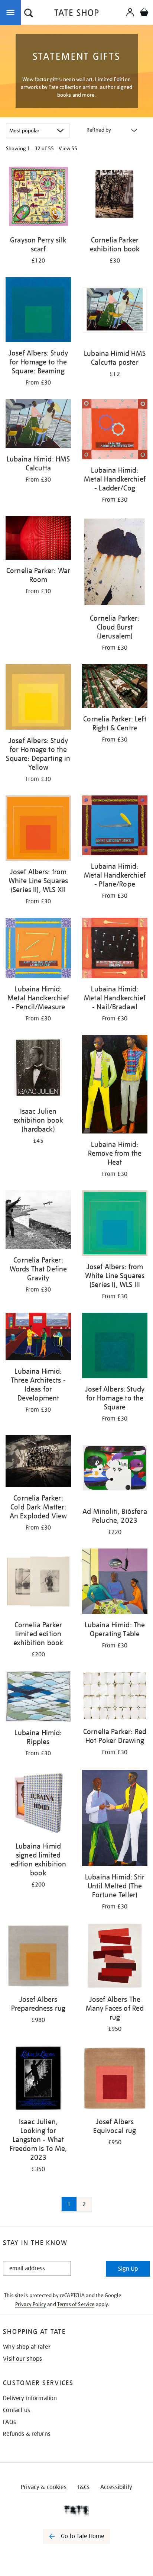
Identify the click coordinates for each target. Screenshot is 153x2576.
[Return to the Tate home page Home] (76, 14)
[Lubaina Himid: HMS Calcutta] (38, 425)
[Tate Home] (76, 2510)
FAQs (9, 2422)
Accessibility (116, 2487)
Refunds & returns (27, 2434)
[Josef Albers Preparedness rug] (38, 1957)
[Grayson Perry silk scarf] (38, 198)
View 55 (68, 148)
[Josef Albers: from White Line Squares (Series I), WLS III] (115, 1224)
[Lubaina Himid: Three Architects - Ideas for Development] (38, 1338)
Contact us (17, 2410)
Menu (12, 12)
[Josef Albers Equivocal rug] (115, 2079)
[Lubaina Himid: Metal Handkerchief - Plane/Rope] (115, 827)
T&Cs (83, 2487)
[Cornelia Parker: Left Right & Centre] (115, 687)
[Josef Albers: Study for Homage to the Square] (115, 1347)
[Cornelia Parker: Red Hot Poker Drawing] (115, 1697)
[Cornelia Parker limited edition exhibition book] (38, 1583)
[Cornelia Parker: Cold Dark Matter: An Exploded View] (38, 1462)
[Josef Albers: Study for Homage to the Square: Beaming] (38, 311)
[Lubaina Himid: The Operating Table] (115, 1583)
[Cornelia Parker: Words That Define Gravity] (38, 1221)
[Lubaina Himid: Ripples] (38, 1698)
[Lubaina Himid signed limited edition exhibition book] (38, 1804)
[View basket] (144, 13)
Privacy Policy (31, 2304)
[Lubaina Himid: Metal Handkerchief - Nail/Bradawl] (115, 949)
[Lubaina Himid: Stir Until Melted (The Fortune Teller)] (115, 1819)
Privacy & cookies (44, 2487)
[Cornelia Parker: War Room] (38, 539)
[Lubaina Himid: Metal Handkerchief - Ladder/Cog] (115, 430)
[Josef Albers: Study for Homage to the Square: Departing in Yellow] (38, 698)
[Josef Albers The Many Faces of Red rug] (115, 1957)
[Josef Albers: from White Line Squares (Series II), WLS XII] (38, 829)
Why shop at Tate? (27, 2347)
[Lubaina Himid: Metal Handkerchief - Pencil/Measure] (38, 949)
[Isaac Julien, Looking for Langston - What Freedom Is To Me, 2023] (38, 2079)
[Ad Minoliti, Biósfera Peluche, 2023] (115, 1469)
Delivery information (30, 2398)
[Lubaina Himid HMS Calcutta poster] (115, 311)
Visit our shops (22, 2359)
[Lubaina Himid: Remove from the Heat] (115, 1085)
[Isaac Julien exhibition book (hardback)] (38, 1069)
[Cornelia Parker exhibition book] (115, 198)
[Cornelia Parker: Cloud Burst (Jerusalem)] (115, 563)
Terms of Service (76, 2304)
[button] (29, 14)
